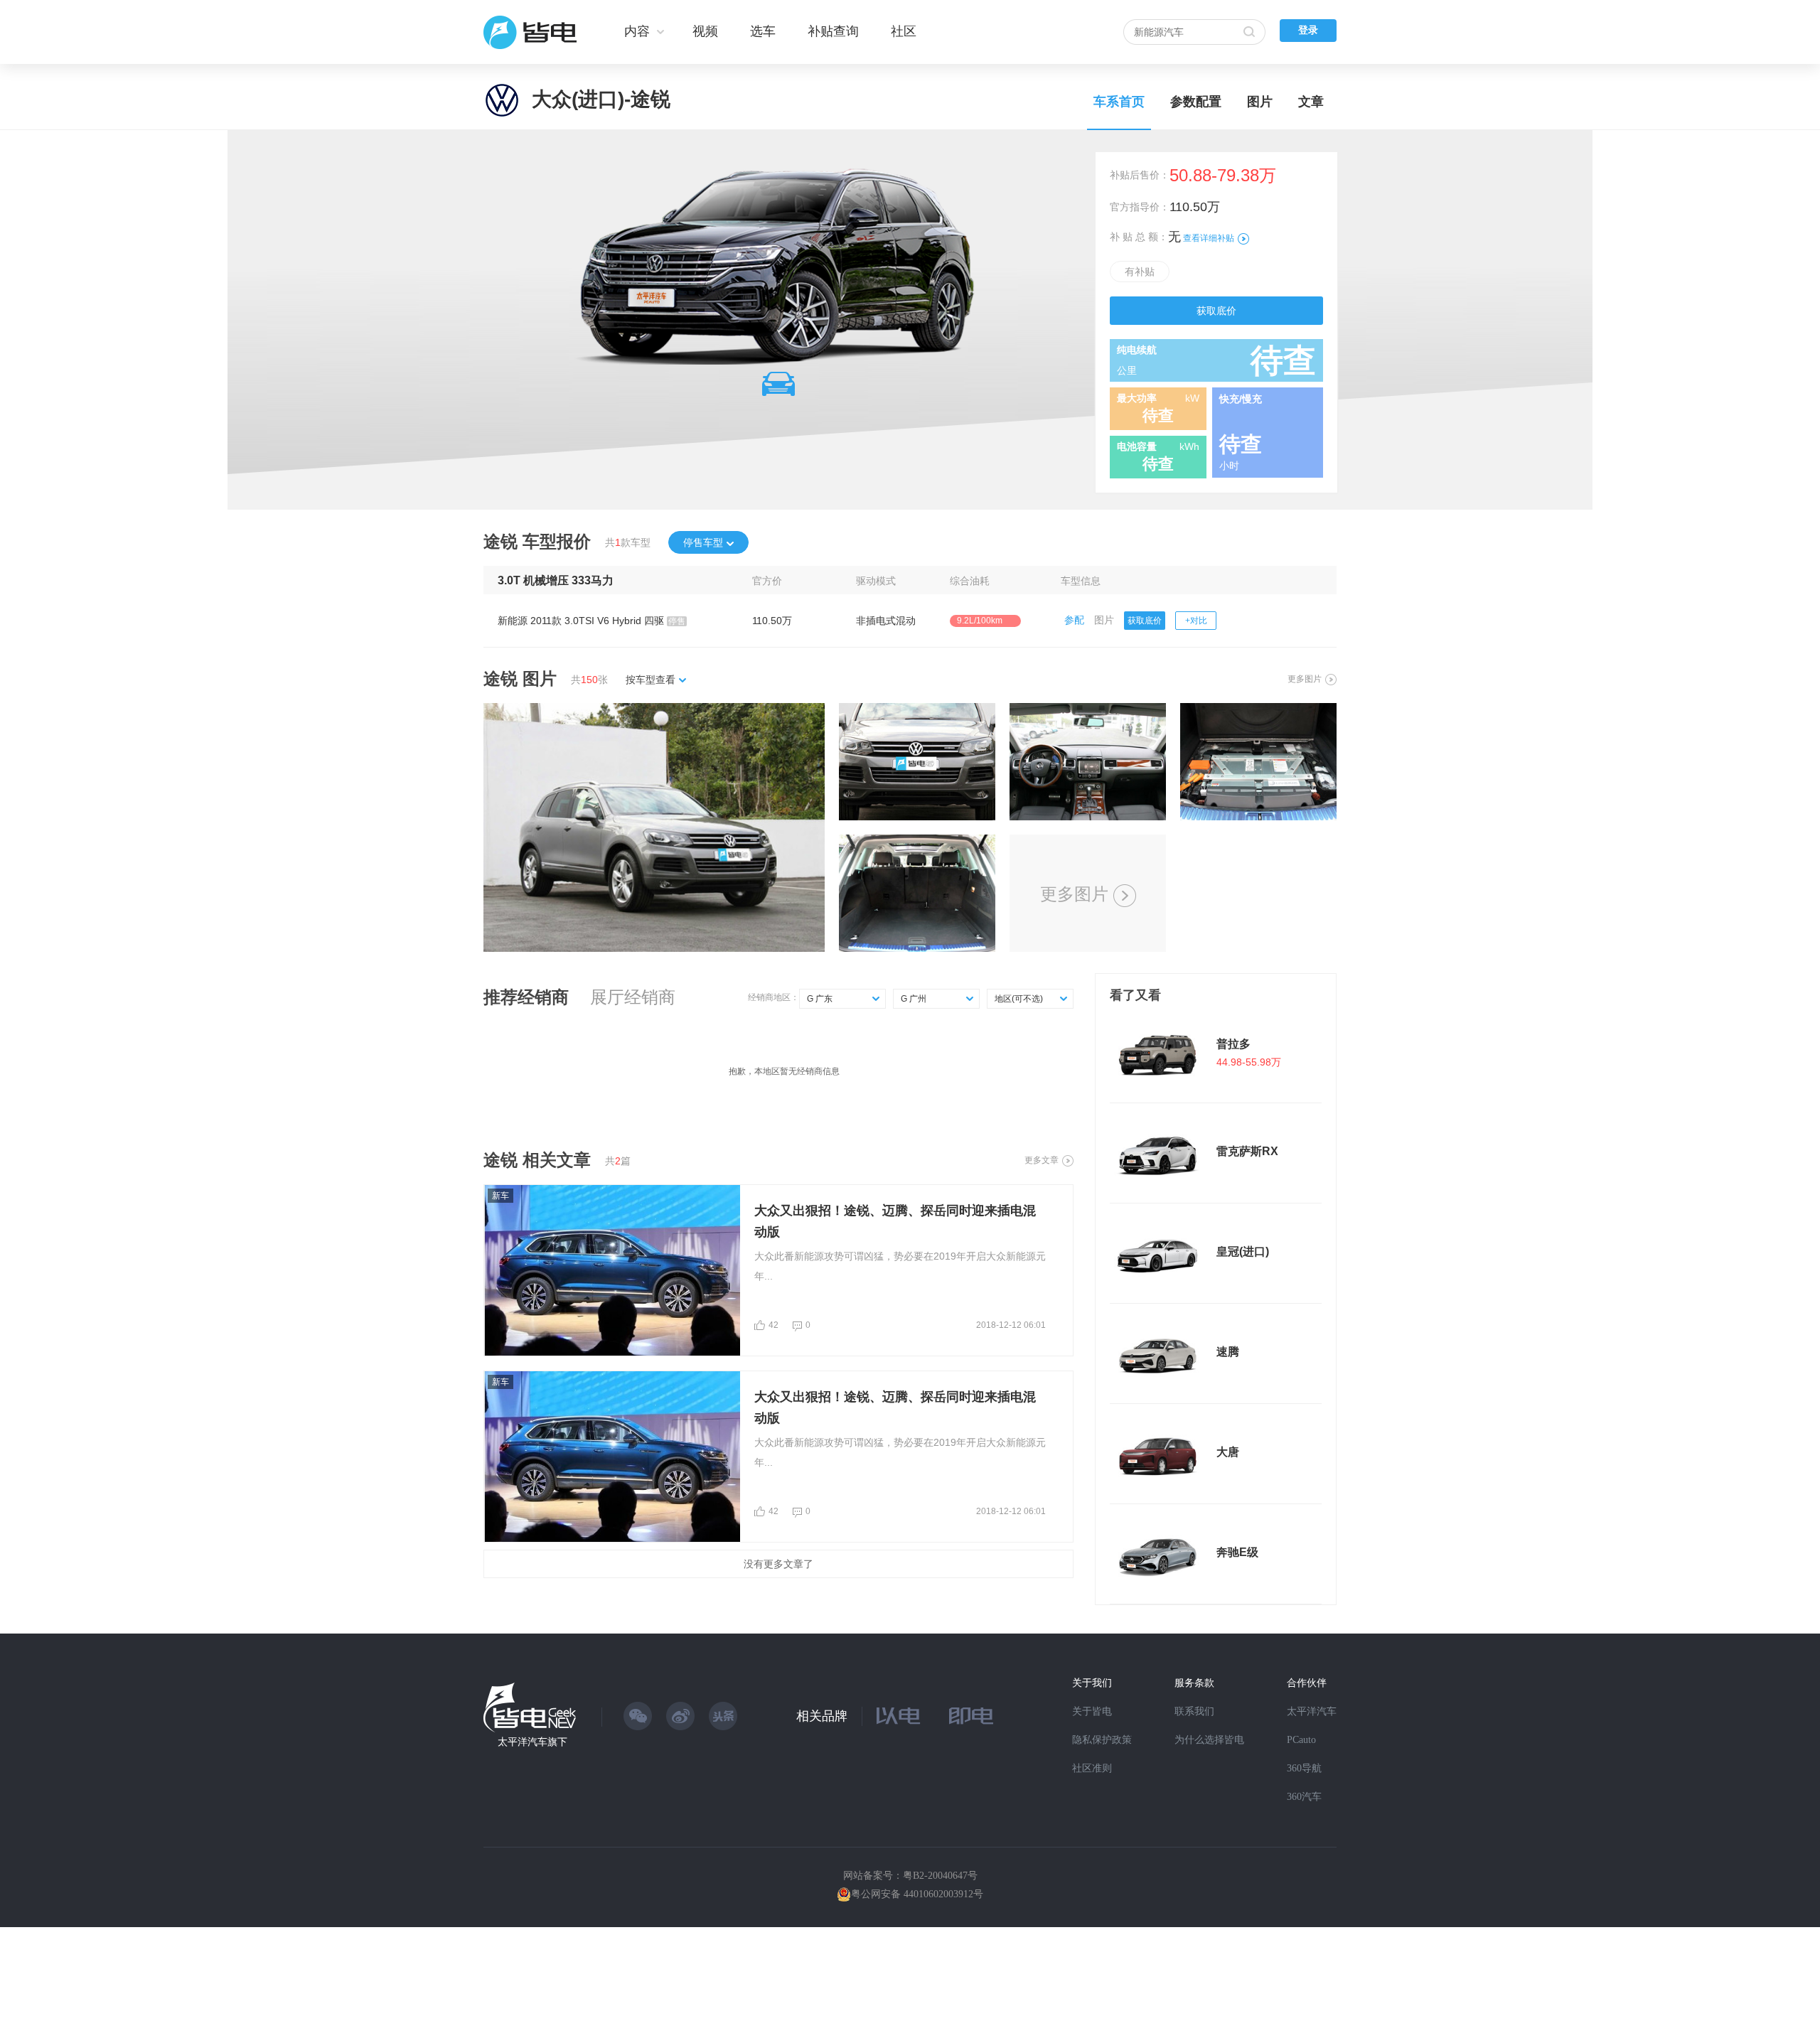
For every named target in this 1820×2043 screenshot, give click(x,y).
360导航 (1304, 1768)
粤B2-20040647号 (940, 1876)
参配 (1074, 620)
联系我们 (1194, 1711)
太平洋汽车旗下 (532, 1742)
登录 (1308, 30)
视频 (705, 31)
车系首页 (1119, 102)
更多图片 (1305, 679)
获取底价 (1216, 311)
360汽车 (1304, 1797)
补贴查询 (833, 31)
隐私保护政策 (1102, 1740)
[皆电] (531, 32)
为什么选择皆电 (1209, 1740)
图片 (1260, 102)
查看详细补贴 (1209, 238)
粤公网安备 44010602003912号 (917, 1894)
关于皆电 (1092, 1711)
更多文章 (1042, 1160)
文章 (1311, 102)
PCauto (1301, 1740)
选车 (763, 31)
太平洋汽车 (1312, 1711)
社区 (904, 31)
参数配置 (1196, 102)
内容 (637, 31)
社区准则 (1092, 1768)
